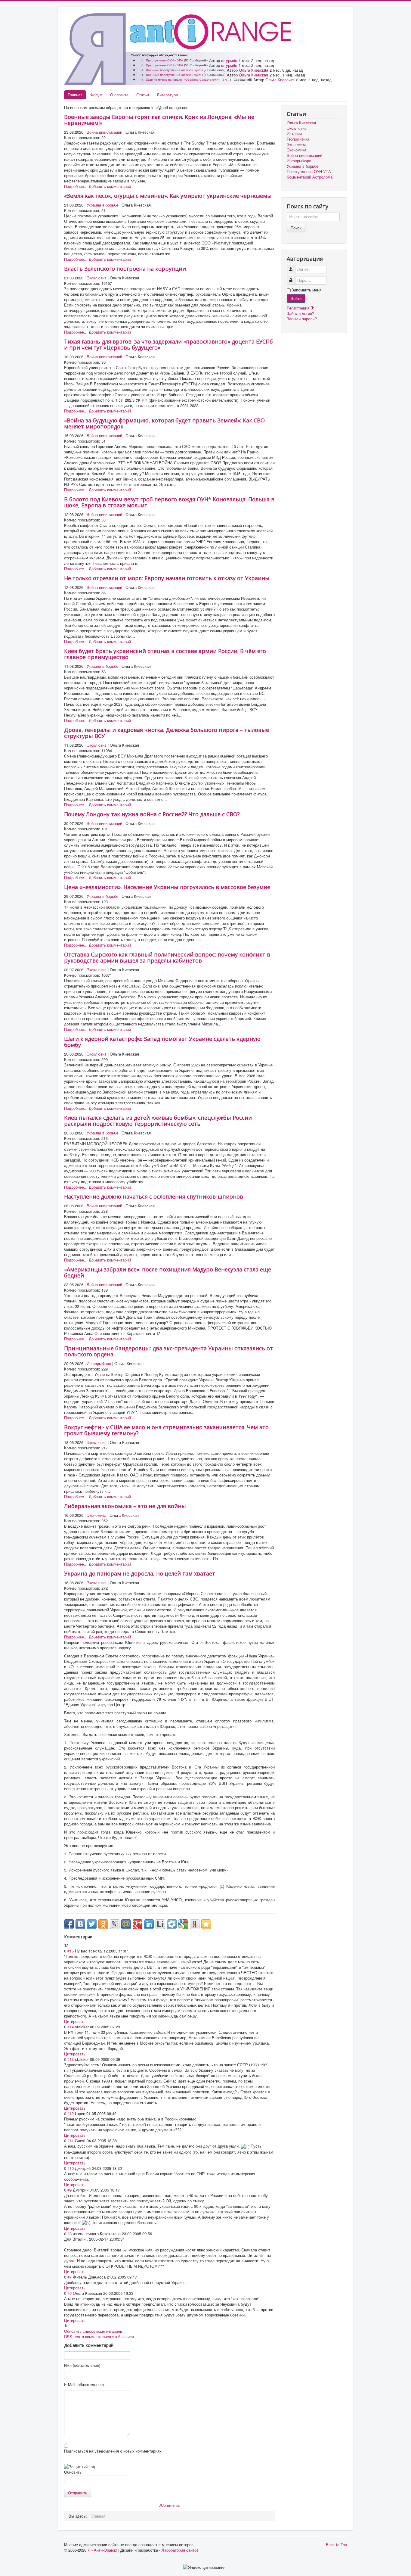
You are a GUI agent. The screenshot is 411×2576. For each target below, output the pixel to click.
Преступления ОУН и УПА (165, 60)
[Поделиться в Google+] (138, 1924)
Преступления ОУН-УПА (309, 172)
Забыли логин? (300, 313)
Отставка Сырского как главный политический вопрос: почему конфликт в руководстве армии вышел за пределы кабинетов (167, 957)
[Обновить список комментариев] (95, 1937)
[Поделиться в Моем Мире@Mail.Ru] (126, 1924)
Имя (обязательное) (82, 2365)
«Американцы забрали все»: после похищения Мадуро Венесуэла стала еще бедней (168, 1272)
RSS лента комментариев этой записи (99, 2336)
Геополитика (298, 139)
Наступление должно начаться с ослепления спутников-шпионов (154, 1196)
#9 (70, 2190)
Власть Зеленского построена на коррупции (125, 269)
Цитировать (75, 2021)
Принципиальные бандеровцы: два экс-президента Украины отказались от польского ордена (168, 1351)
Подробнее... (76, 186)
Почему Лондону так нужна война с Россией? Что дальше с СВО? (152, 814)
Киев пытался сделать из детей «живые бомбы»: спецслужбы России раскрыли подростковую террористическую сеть (158, 1121)
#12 (71, 2113)
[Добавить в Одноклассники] (103, 1924)
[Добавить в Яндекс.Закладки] (195, 1924)
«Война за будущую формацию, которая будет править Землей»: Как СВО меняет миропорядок (164, 423)
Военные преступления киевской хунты (174, 70)
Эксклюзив (97, 278)
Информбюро (99, 1363)
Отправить (78, 2493)
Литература (167, 95)
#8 (70, 2234)
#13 (71, 2059)
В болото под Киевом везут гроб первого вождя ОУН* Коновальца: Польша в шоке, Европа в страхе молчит (169, 502)
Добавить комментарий (110, 186)
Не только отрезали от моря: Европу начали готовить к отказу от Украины (167, 578)
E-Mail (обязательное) (84, 2385)
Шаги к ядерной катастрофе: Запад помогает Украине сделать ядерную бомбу (162, 1042)
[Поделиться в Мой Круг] (172, 1924)
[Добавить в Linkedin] (149, 1924)
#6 (70, 2293)
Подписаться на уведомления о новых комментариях (113, 2451)
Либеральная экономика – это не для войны (125, 1506)
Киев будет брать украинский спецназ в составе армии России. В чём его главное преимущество (165, 654)
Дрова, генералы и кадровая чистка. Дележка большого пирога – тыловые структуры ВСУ (167, 733)
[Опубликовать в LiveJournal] (115, 1924)
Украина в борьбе (102, 205)
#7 (70, 2277)
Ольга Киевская (253, 70)
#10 (71, 2168)
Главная (75, 95)
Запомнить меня (306, 290)
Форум (96, 95)
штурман (229, 60)
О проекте (119, 95)
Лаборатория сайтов (180, 2550)
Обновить (73, 2472)
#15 (71, 1951)
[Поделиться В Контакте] (80, 1924)
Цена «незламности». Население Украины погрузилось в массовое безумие (167, 887)
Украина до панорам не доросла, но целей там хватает (140, 1573)
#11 (71, 2140)
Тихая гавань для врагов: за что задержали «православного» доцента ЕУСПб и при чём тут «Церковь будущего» (168, 344)
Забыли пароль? (302, 319)
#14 (71, 2027)
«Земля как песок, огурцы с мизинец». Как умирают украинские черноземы (168, 196)
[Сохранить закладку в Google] (183, 1924)
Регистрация (299, 308)
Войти (296, 298)
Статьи (143, 95)
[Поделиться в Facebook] (69, 1924)
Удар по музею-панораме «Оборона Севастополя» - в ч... (188, 79)
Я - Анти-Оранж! (102, 2550)
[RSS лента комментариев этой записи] (94, 1937)
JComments (169, 2505)
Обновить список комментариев (93, 2331)
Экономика (96, 1515)
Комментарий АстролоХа (310, 177)
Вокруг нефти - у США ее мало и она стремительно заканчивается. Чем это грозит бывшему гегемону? (166, 1430)
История (294, 134)
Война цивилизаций (104, 132)
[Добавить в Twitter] (92, 1924)
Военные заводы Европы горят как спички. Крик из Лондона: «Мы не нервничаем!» (159, 120)
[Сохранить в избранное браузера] (206, 1924)
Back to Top (336, 2545)
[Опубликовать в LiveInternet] (160, 1924)
